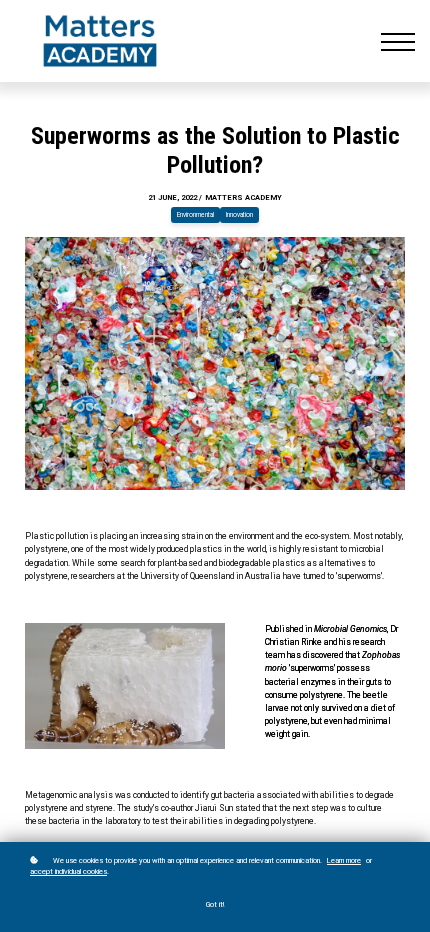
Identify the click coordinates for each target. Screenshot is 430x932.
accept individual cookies (68, 871)
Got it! (215, 905)
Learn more (344, 860)
